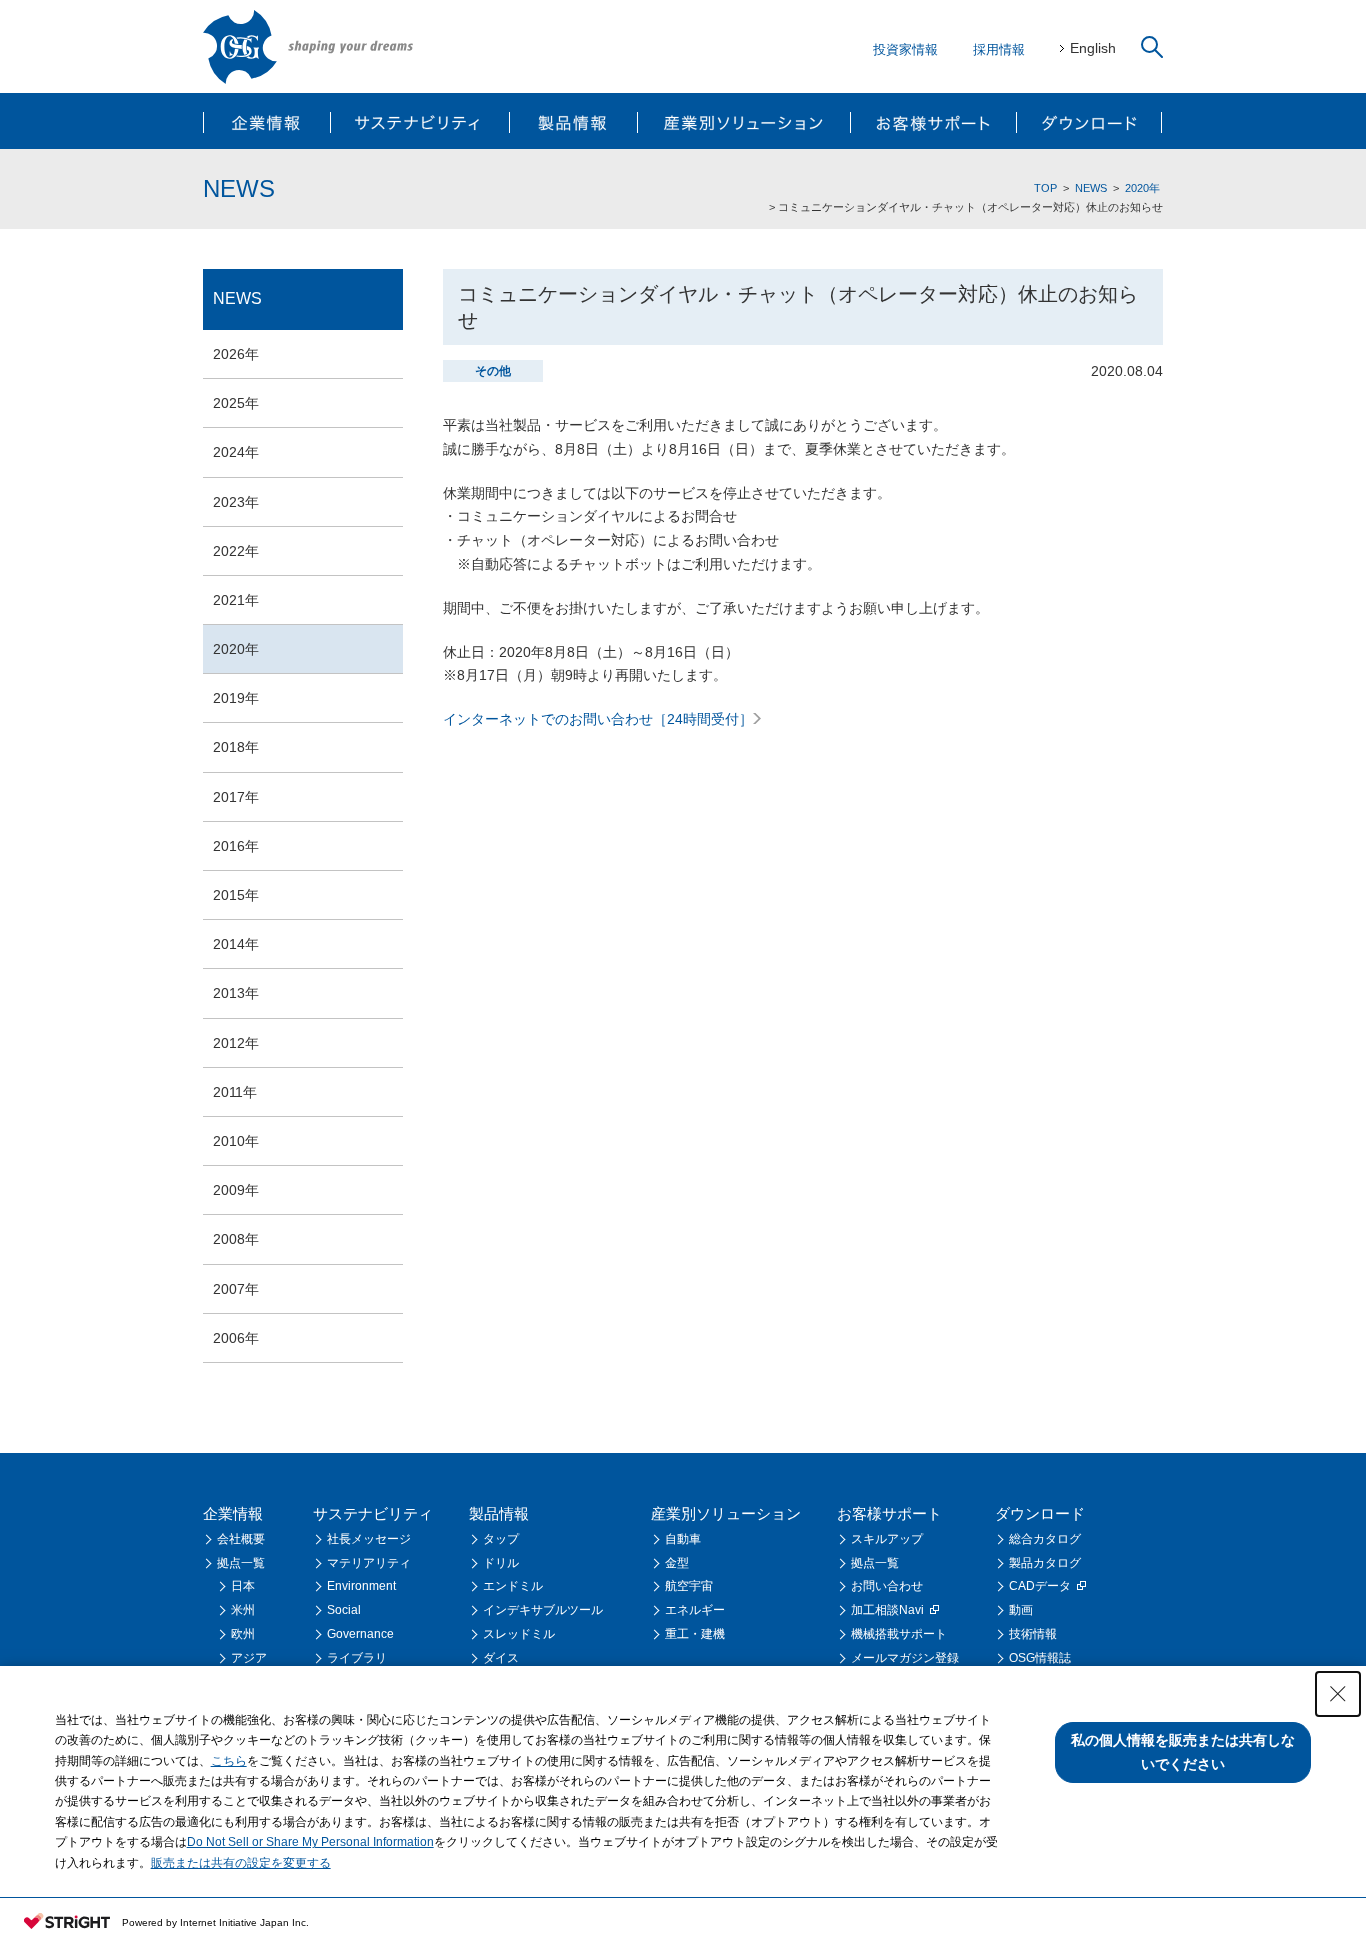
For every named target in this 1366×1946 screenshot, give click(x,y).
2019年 (236, 698)
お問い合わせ (887, 1586)
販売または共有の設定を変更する (241, 1863)
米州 (243, 1610)
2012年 (236, 1043)
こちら (229, 1761)
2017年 (236, 797)
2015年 (236, 895)
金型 (677, 1563)
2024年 (236, 452)
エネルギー (695, 1610)
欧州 (243, 1634)
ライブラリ (357, 1658)
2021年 (236, 600)
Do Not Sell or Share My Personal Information (310, 1842)
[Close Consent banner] (1338, 1694)
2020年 (1142, 188)
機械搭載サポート (899, 1634)
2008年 (236, 1239)
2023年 (236, 502)
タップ (501, 1539)
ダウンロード (1089, 121)
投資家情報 (905, 49)
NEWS (1091, 188)
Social (344, 1610)
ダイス (501, 1658)
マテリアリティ (369, 1563)
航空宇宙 (689, 1586)
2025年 (236, 403)
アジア (249, 1658)
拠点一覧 (241, 1563)
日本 (243, 1586)
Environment (361, 1586)
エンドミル (513, 1586)
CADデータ (1040, 1586)
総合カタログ (1045, 1539)
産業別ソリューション (742, 121)
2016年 (236, 846)
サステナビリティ (420, 121)
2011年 (235, 1092)
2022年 (236, 551)
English (1093, 48)
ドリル (501, 1563)
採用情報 (999, 49)
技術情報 (1033, 1634)
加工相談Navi (887, 1610)
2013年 (236, 993)
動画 (1021, 1610)
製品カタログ (1045, 1563)
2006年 (236, 1338)
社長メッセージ (369, 1539)
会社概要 (241, 1539)
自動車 (683, 1539)
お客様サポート (932, 121)
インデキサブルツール (543, 1610)
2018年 (236, 747)
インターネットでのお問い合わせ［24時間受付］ (598, 719)
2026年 (236, 354)
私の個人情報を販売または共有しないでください (1183, 1752)
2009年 (236, 1190)
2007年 (236, 1289)
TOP (1045, 188)
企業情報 (267, 121)
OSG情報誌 (1040, 1658)
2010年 (236, 1141)
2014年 (236, 944)
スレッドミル (519, 1634)
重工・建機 (695, 1634)
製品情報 (572, 121)
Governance (360, 1634)
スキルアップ (887, 1539)
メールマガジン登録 (905, 1658)
